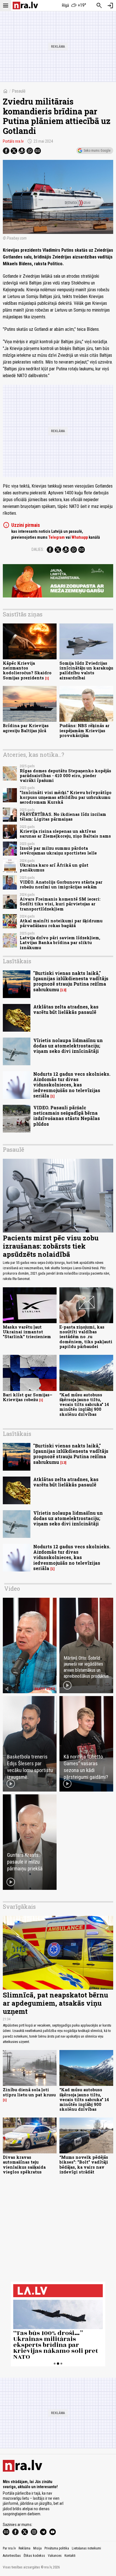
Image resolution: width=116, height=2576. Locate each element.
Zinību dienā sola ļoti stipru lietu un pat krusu (29, 2092)
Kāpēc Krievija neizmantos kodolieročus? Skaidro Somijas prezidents (27, 670)
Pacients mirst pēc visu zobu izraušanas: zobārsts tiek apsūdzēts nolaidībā (51, 1246)
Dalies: (38, 549)
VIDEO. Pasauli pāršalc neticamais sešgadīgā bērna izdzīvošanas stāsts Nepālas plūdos (67, 1116)
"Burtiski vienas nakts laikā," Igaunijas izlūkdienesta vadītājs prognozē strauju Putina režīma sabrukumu (71, 981)
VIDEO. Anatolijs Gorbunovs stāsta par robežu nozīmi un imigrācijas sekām (61, 884)
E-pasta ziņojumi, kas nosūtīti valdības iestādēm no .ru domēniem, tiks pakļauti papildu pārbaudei (86, 1337)
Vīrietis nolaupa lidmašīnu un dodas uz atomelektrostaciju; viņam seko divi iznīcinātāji (68, 1046)
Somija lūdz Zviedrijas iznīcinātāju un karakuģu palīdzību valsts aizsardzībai (86, 670)
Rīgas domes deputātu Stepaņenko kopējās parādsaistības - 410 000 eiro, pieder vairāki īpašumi (65, 776)
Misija (37, 2548)
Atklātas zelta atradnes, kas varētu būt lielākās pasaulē (66, 1009)
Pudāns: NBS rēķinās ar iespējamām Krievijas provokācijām (84, 731)
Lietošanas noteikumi (86, 2548)
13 (63, 990)
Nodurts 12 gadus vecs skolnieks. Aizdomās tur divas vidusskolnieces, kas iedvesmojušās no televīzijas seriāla (72, 1085)
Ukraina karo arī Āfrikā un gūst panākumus (54, 868)
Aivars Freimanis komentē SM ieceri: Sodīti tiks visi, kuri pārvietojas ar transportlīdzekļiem (60, 904)
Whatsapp (80, 537)
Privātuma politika (57, 2548)
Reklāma (24, 2548)
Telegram (57, 537)
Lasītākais (17, 961)
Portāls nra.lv (13, 141)
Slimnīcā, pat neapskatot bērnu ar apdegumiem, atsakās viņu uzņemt (55, 2003)
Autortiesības (12, 2556)
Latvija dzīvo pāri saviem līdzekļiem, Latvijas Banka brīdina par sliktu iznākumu (60, 943)
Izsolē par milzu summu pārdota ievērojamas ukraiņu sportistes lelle (58, 851)
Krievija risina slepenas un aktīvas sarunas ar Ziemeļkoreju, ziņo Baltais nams (65, 834)
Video (12, 1588)
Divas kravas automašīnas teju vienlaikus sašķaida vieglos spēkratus (24, 2165)
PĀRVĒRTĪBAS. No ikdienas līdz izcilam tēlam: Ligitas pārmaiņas (63, 817)
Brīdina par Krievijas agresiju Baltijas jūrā (26, 728)
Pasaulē (19, 91)
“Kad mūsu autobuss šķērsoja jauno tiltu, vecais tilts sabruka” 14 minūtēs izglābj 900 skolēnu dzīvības (84, 1405)
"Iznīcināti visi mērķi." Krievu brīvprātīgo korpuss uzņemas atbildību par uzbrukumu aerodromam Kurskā (66, 797)
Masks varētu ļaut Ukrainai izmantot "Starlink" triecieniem (27, 1332)
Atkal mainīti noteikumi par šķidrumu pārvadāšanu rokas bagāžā (61, 923)
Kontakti (70, 2556)
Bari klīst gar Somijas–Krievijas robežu (28, 1397)
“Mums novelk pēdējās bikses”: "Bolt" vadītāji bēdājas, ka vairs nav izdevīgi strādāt (84, 2165)
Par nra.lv (9, 2548)
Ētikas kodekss (34, 2556)
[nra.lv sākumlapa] (25, 6)
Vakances (55, 2556)
